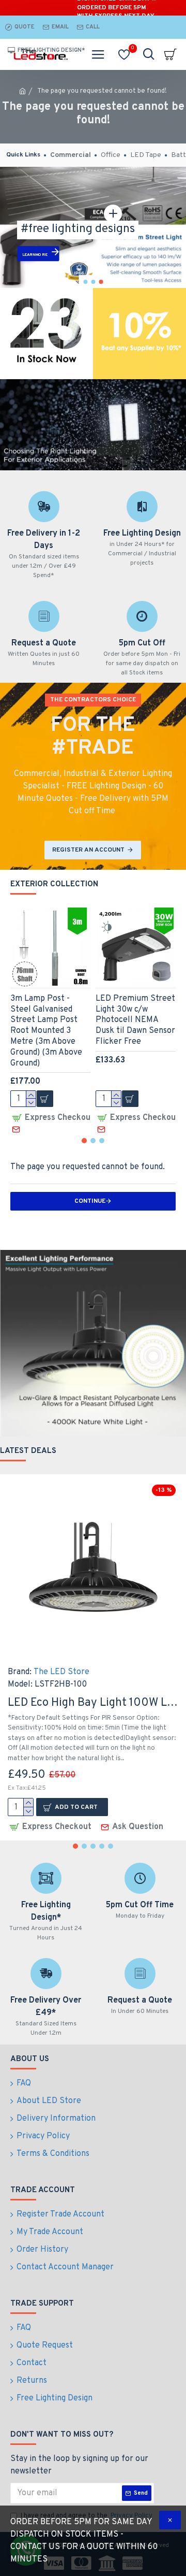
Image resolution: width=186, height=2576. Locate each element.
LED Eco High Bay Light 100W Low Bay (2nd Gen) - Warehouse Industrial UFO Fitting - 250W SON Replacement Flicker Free (93, 1703)
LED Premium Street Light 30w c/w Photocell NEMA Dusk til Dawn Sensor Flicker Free (135, 1020)
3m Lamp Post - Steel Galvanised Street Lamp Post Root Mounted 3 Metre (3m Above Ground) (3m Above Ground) (46, 1031)
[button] (84, 1141)
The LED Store (61, 1672)
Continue (90, 1201)
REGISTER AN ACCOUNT (88, 850)
